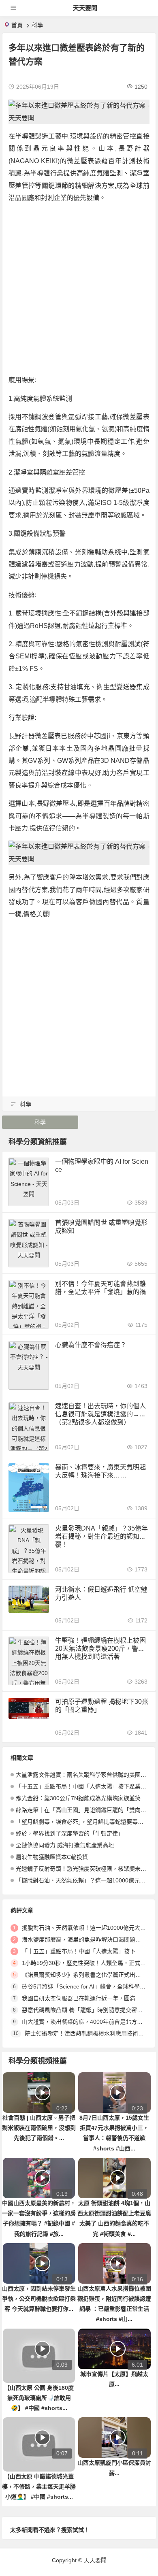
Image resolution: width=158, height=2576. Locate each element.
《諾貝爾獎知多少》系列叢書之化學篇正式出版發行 (87, 1975)
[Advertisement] (79, 289)
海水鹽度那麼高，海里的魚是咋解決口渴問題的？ (84, 1939)
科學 (37, 25)
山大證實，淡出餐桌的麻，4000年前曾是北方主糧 (85, 2022)
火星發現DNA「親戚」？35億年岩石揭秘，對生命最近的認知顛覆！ (101, 1536)
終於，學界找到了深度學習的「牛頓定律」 (70, 1833)
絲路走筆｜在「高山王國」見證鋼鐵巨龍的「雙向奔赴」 (87, 1810)
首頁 (17, 25)
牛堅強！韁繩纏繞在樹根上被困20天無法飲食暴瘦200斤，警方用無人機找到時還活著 (100, 1649)
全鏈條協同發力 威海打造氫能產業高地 (65, 1845)
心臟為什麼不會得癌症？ (91, 1345)
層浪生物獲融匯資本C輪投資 (52, 1857)
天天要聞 (85, 8)
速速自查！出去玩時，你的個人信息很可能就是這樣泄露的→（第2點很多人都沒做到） (100, 1414)
